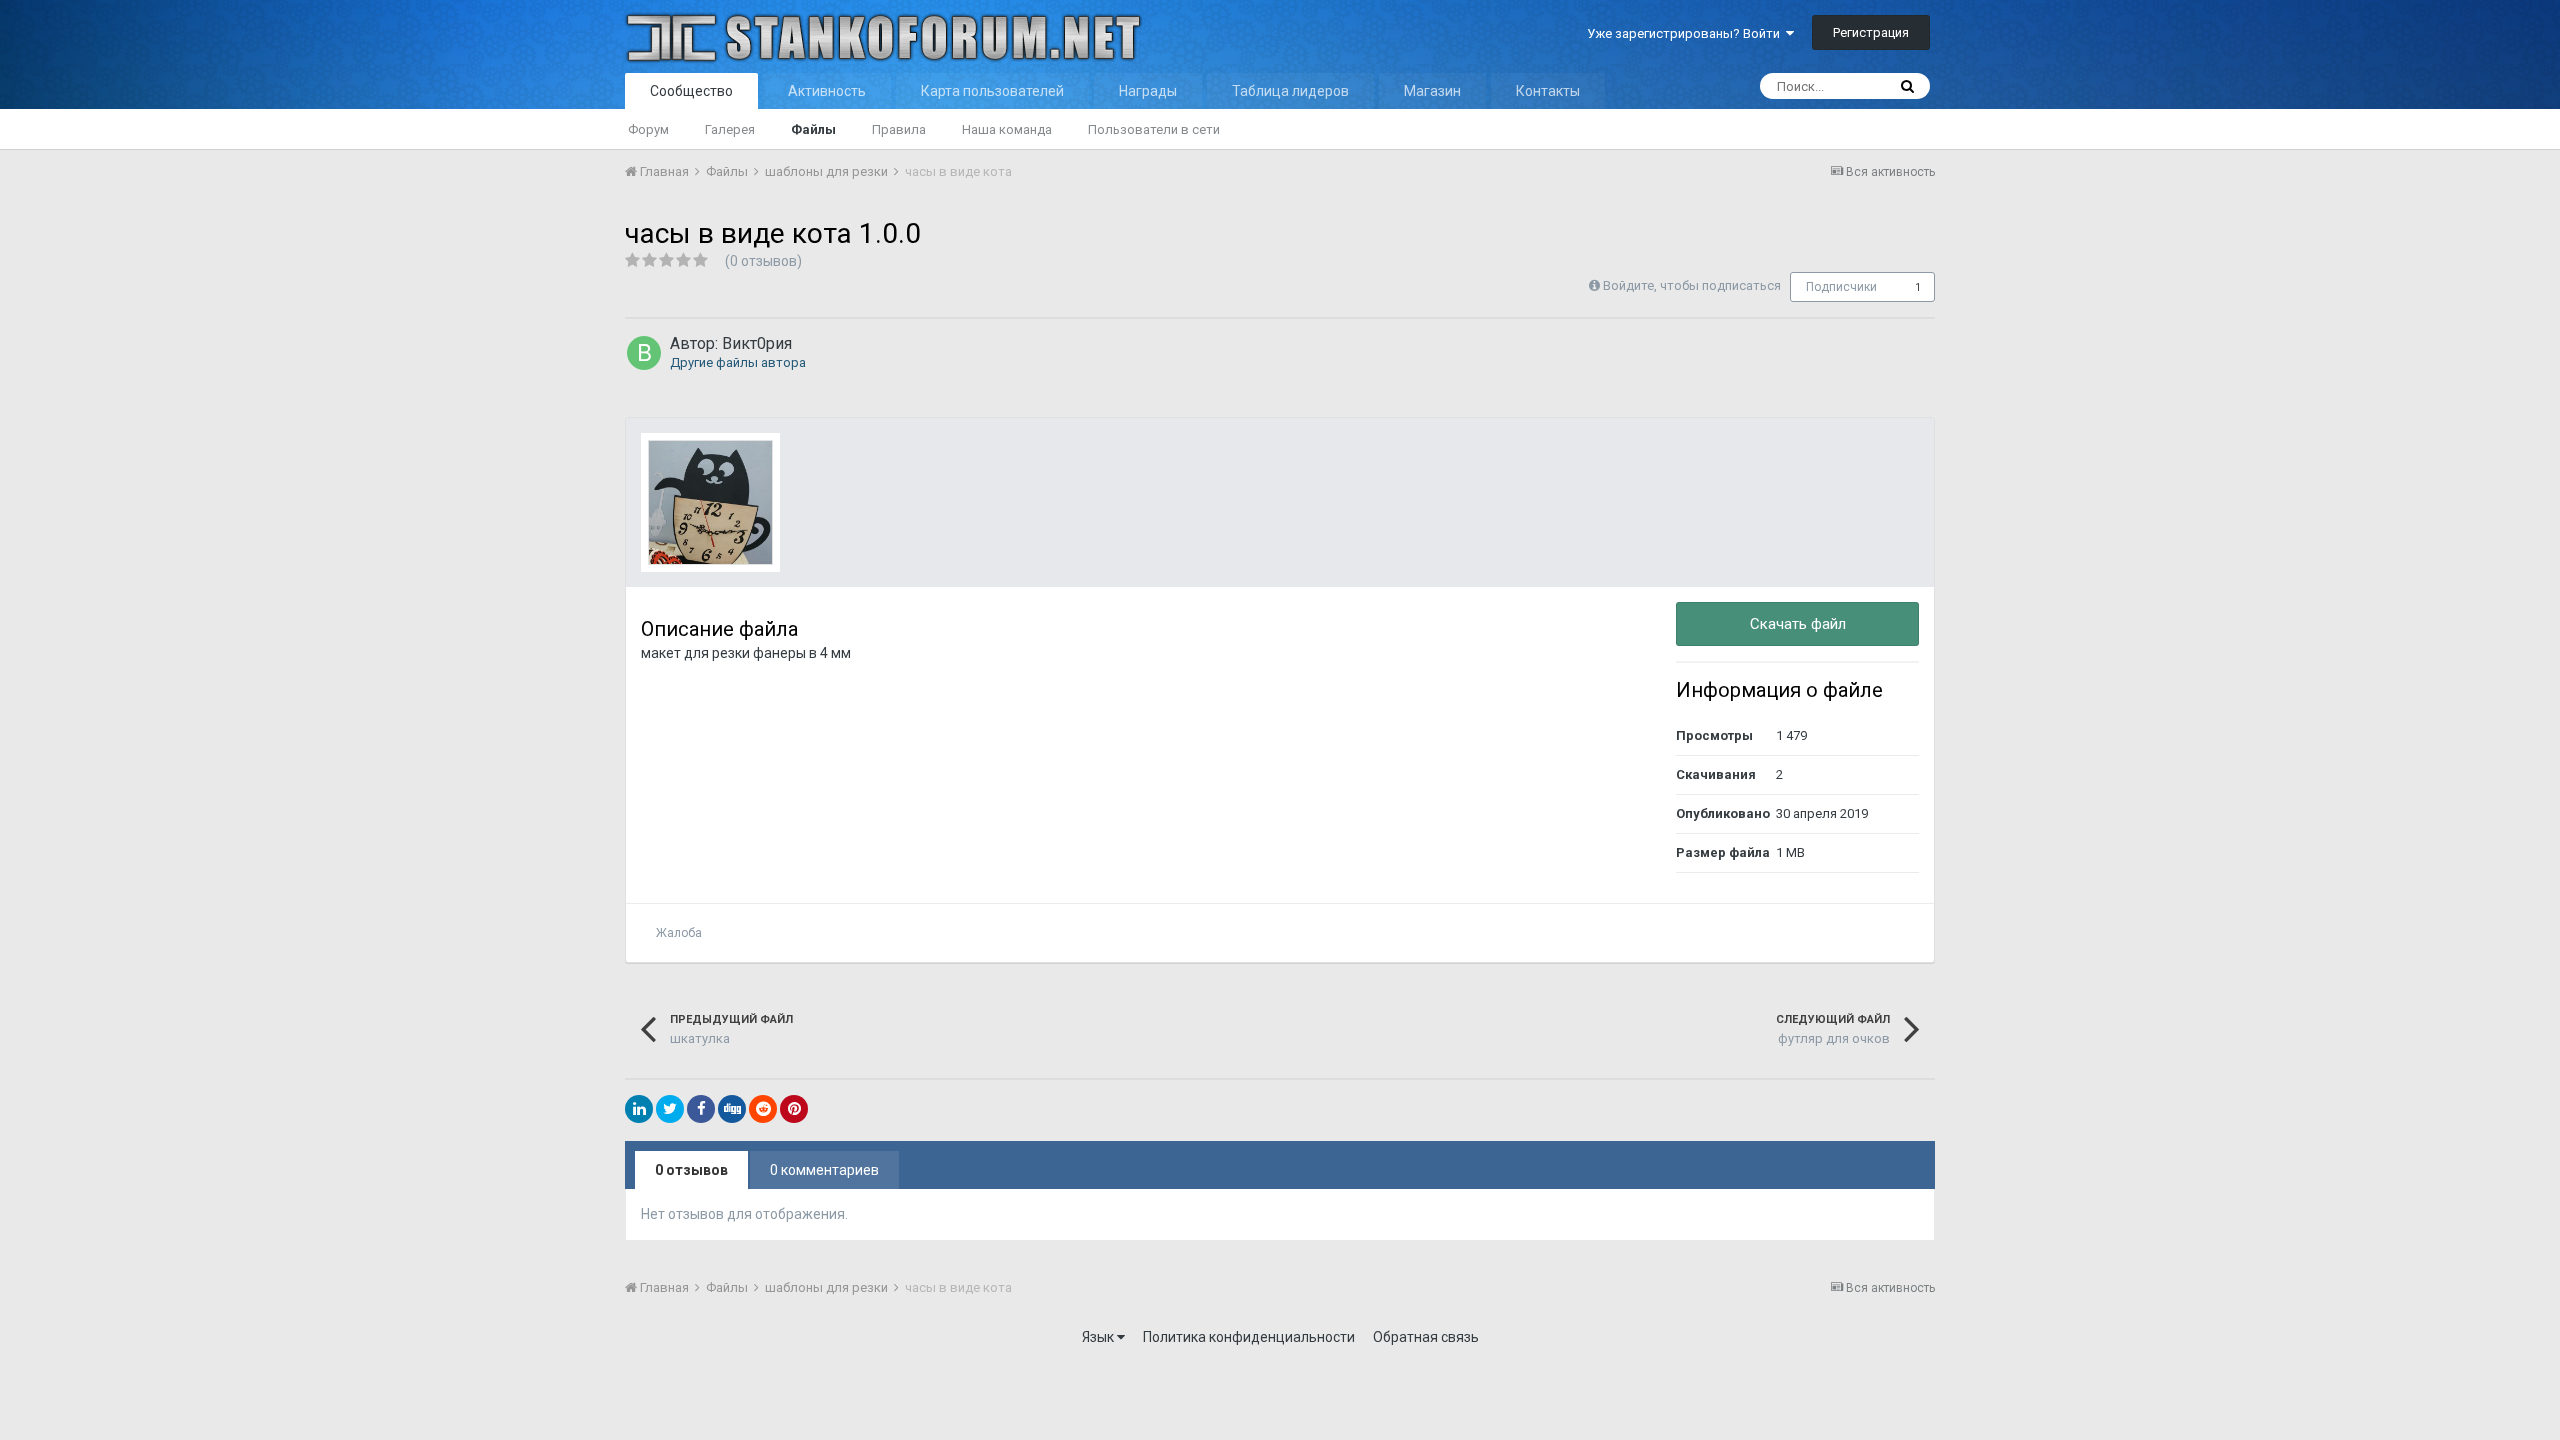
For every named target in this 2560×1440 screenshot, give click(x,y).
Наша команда (1007, 129)
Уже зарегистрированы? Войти (1686, 33)
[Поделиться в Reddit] (763, 1109)
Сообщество (691, 91)
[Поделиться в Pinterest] (794, 1109)
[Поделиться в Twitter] (670, 1109)
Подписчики (1841, 287)
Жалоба (679, 933)
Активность (827, 91)
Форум (648, 129)
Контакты (1548, 91)
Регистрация (1871, 32)
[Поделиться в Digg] (732, 1109)
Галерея (730, 129)
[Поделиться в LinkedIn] (639, 1109)
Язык (1099, 1337)
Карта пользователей (992, 91)
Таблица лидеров (1290, 91)
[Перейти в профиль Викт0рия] (644, 353)
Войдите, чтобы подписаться (1692, 285)
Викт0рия (757, 343)
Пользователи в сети (1154, 129)
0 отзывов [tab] (691, 1170)
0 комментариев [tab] (824, 1170)
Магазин (1432, 91)
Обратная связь (1426, 1337)
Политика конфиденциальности (1249, 1337)
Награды (1148, 91)
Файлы (813, 129)
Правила (899, 129)
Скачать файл (1798, 624)
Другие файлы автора (738, 362)
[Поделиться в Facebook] (701, 1109)
